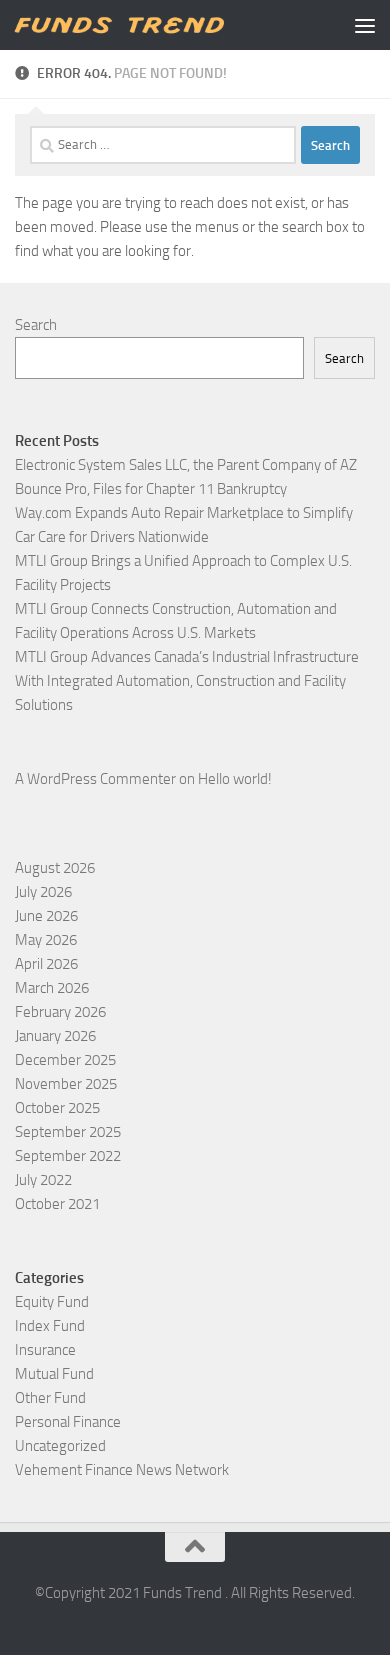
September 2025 (68, 1132)
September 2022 (68, 1156)
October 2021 (57, 1204)
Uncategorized (60, 1446)
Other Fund (50, 1398)
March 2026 (52, 988)
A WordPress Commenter (95, 779)
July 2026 (43, 892)
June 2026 (46, 916)
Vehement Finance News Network (122, 1470)
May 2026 (46, 940)
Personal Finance (68, 1422)
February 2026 (60, 1012)
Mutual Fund (54, 1374)
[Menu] (365, 25)
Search (36, 325)
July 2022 (43, 1180)
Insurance (45, 1350)
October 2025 (57, 1108)
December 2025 (65, 1060)
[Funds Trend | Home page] (153, 25)
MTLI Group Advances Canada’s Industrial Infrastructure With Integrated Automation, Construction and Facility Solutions (187, 681)
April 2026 (46, 964)
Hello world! (235, 779)
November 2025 (66, 1084)
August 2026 (55, 868)
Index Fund (50, 1326)
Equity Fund (52, 1302)
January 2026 (55, 1036)
